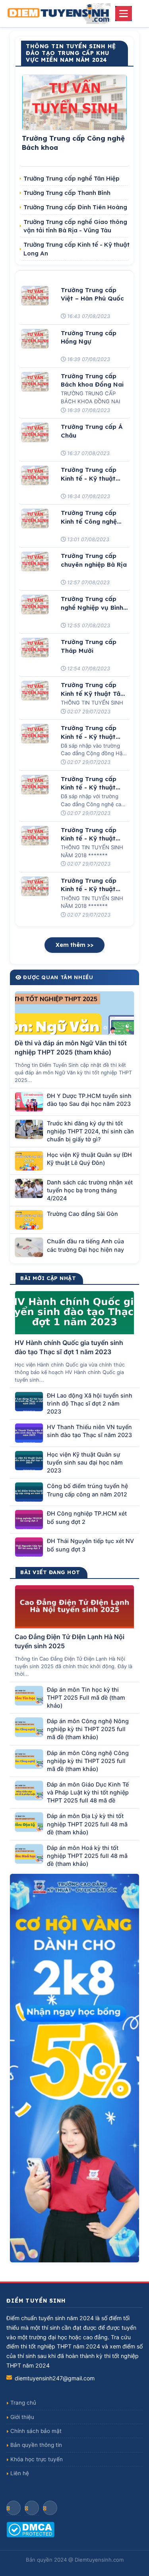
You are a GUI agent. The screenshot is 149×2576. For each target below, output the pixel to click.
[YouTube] (32, 2508)
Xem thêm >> (74, 945)
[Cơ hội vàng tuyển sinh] (74, 2068)
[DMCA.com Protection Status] (74, 2530)
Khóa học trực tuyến (37, 2459)
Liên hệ (20, 2473)
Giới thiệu (22, 2417)
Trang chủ (23, 2403)
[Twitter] (50, 2508)
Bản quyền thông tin (36, 2445)
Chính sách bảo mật (36, 2431)
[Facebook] (14, 2508)
